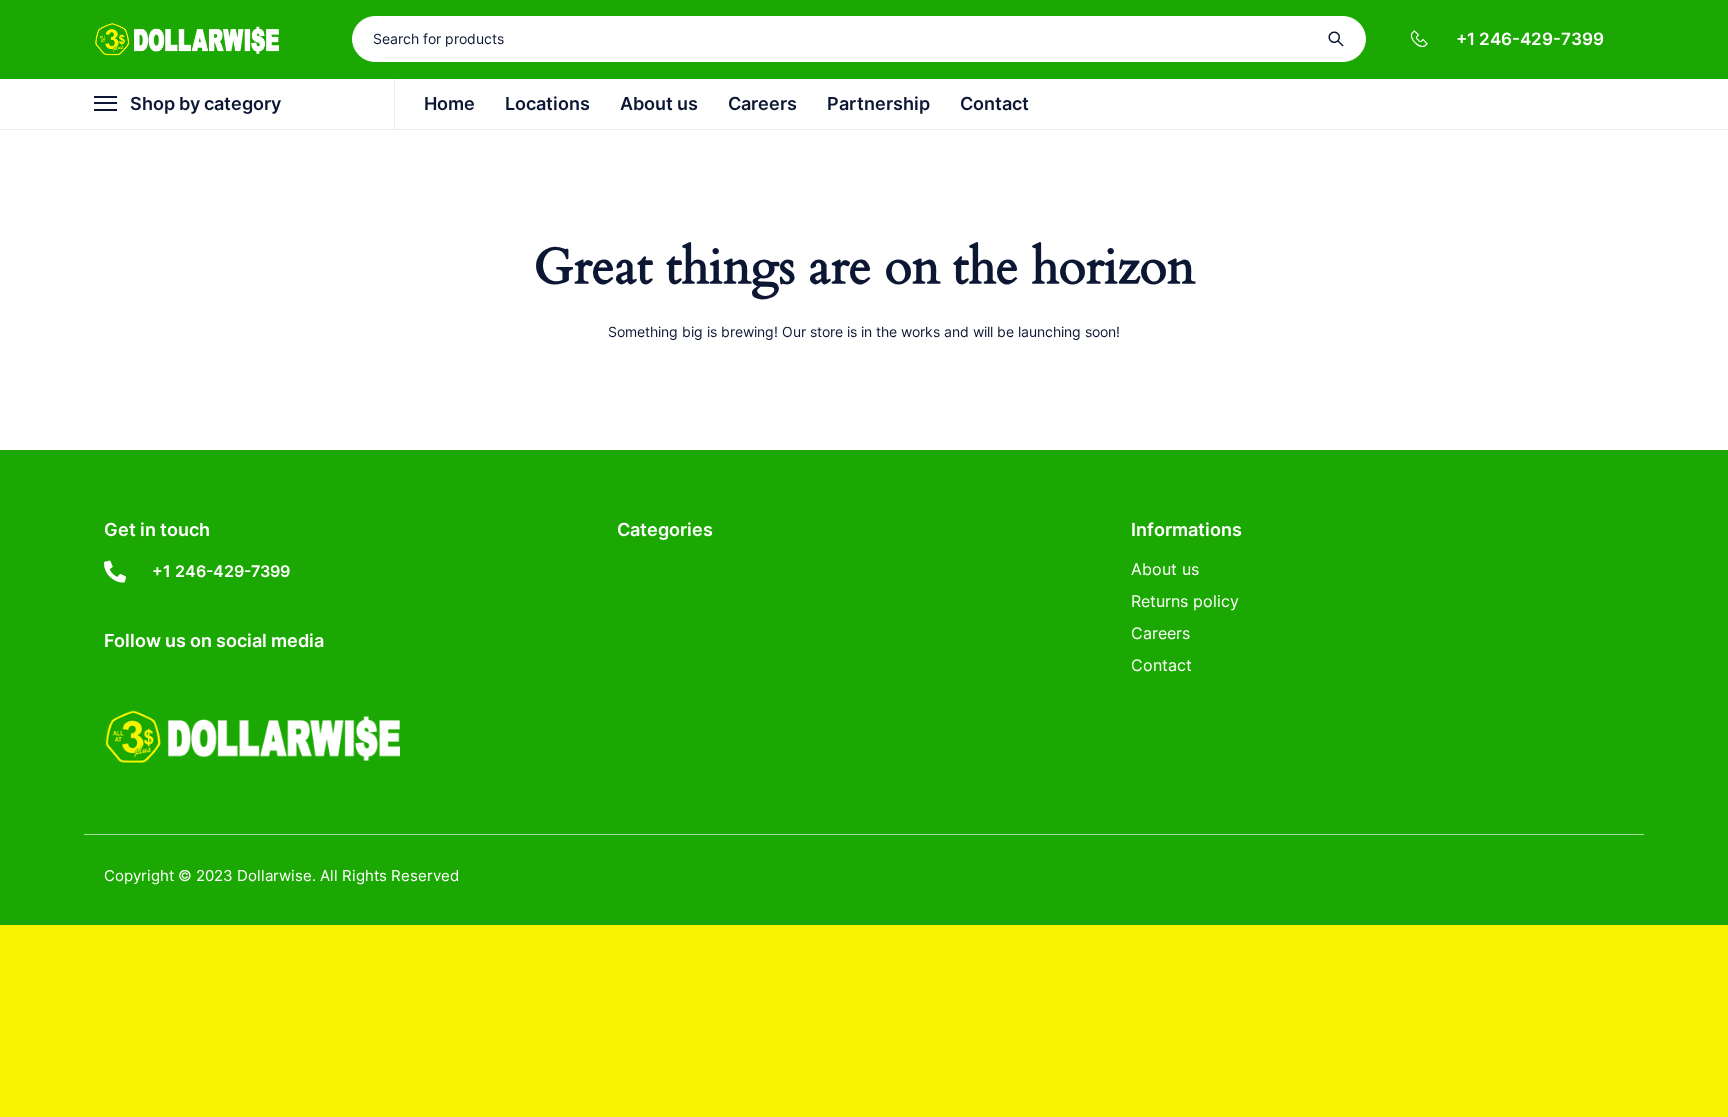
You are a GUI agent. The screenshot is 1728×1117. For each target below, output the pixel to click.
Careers (1160, 633)
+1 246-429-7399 (1530, 39)
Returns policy (1185, 601)
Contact (1161, 665)
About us (1165, 569)
